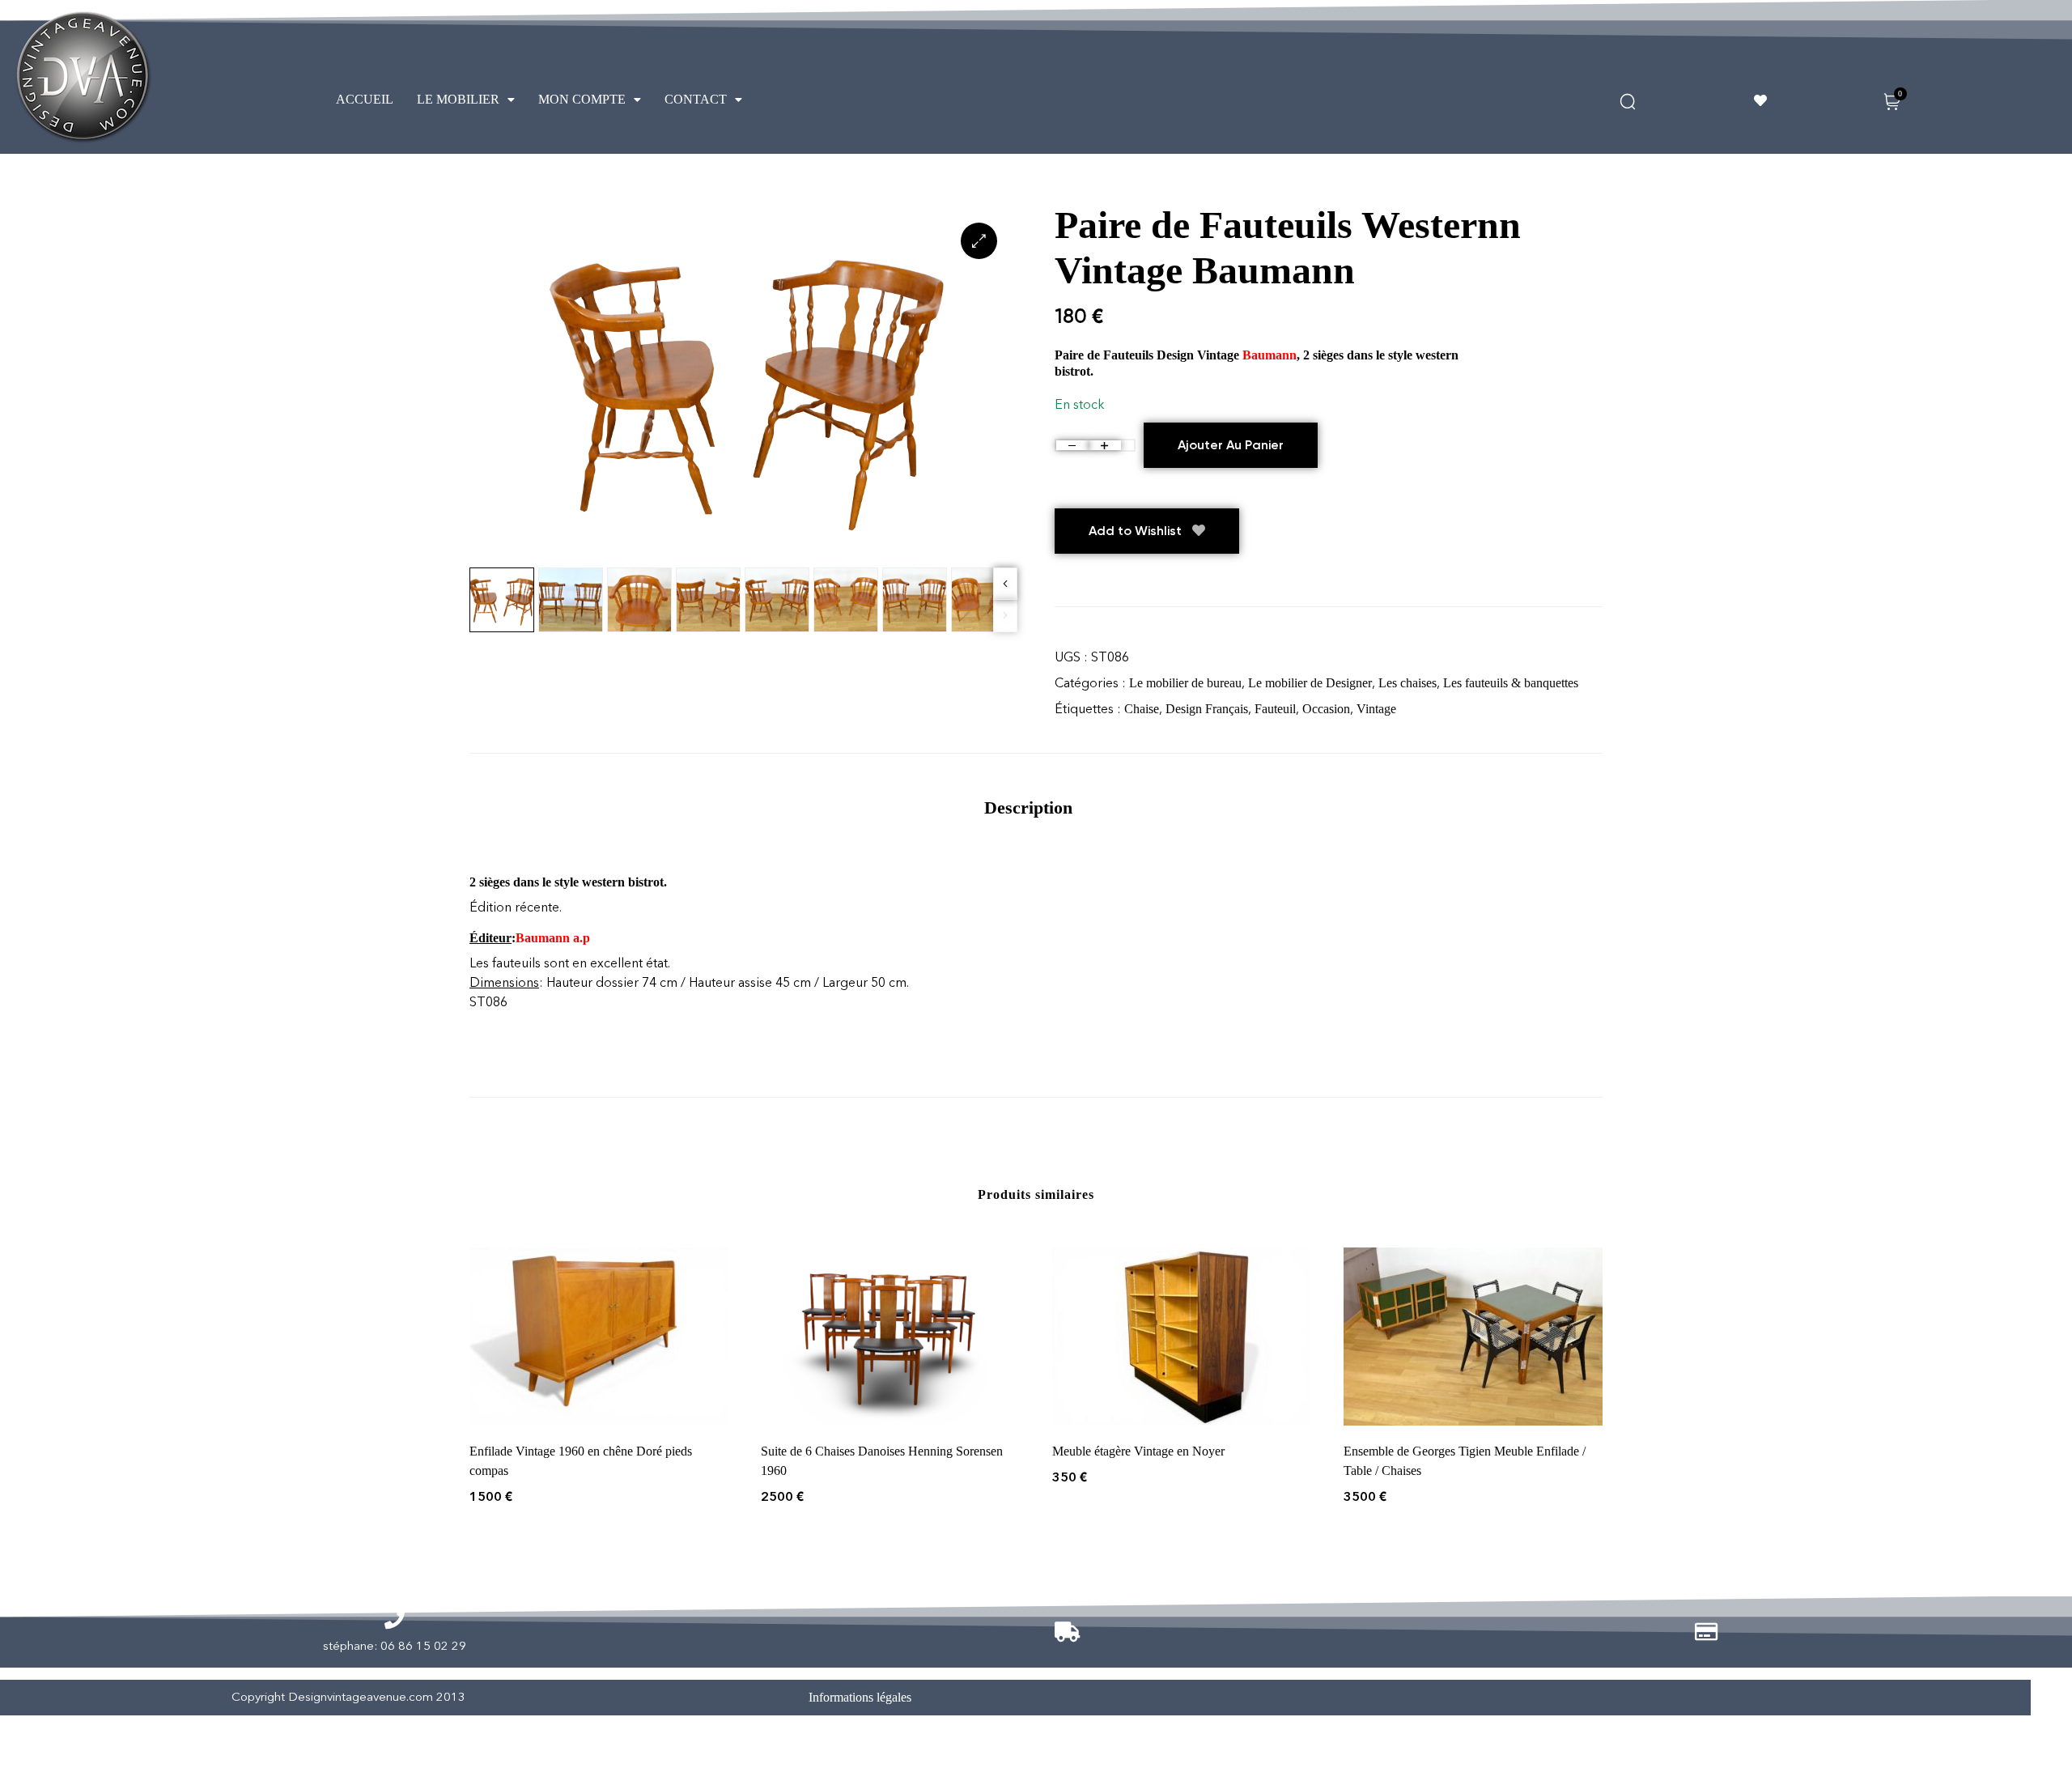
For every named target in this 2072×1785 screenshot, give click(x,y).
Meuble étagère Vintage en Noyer (1138, 1451)
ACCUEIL (365, 99)
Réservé (1895, 1697)
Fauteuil (1275, 709)
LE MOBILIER (458, 99)
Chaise (1142, 709)
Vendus (1699, 1697)
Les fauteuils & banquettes (1511, 683)
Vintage (1376, 709)
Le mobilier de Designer (1310, 683)
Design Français (1207, 709)
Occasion (1326, 709)
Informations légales (860, 1697)
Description (1028, 807)
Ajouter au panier (1231, 445)
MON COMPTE (582, 99)
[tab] (1028, 807)
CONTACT (696, 99)
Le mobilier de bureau (1185, 683)
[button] (466, 100)
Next (1005, 584)
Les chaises (1408, 683)
